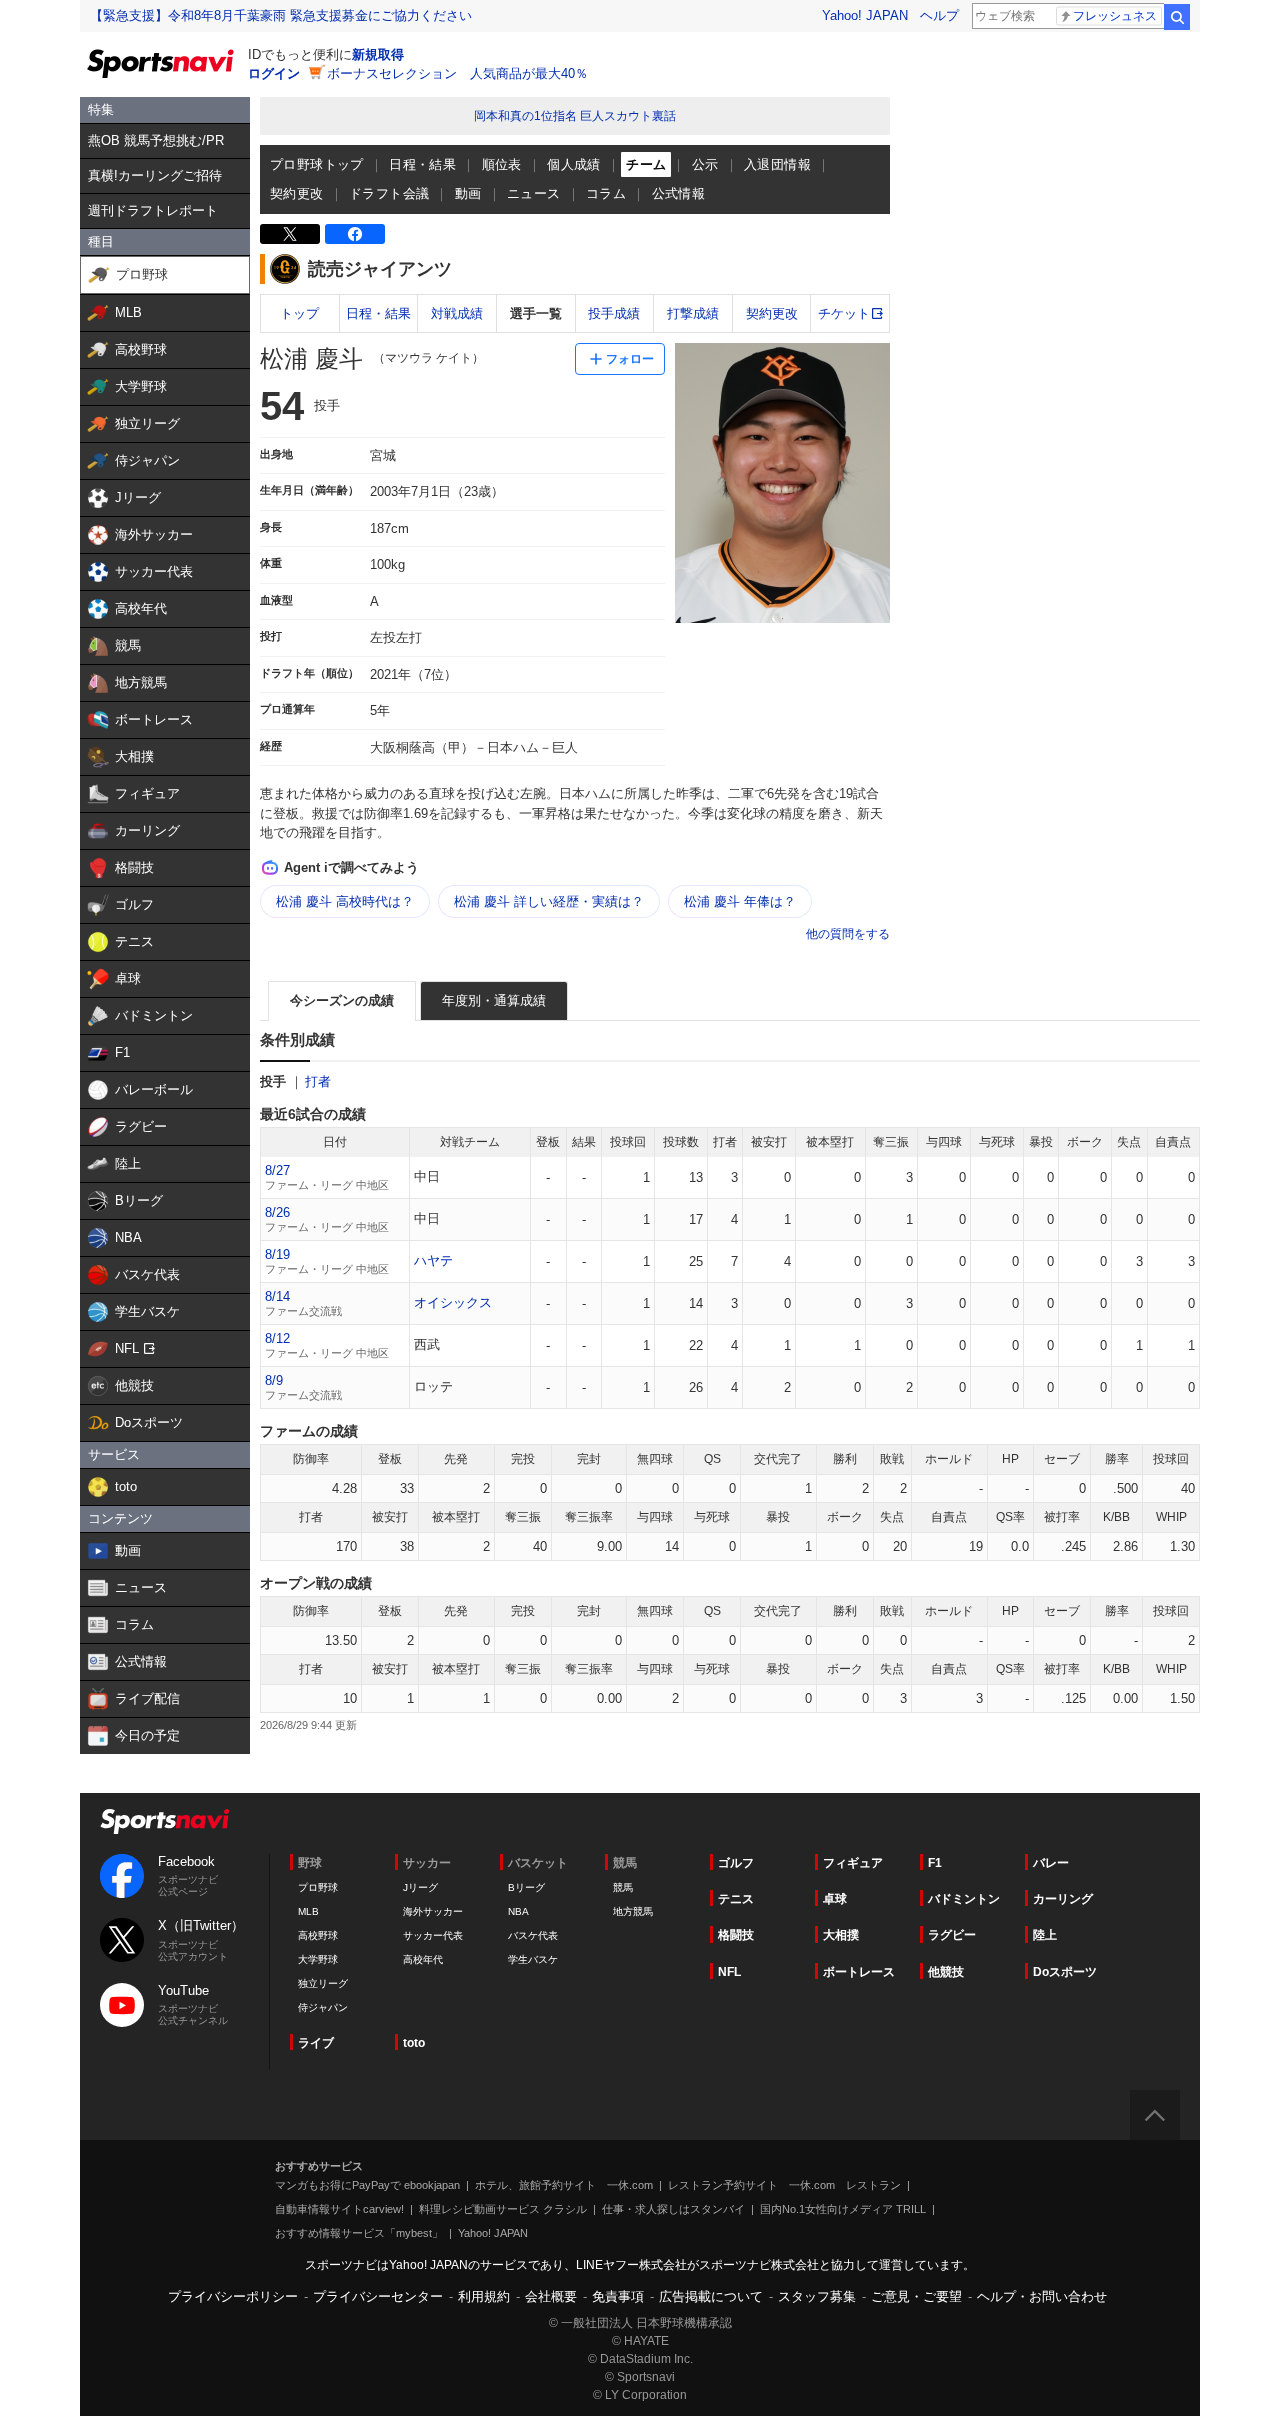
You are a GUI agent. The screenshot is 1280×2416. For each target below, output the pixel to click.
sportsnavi (165, 1821)
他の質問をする (848, 934)
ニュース (534, 193)
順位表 (502, 164)
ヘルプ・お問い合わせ (1042, 2296)
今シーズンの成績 (342, 1000)
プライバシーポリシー (233, 2296)
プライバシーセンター (378, 2296)
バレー (1051, 1863)
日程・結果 (422, 164)
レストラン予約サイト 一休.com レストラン (784, 2185)
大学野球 (318, 1959)
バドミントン (964, 1899)
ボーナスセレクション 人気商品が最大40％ (457, 73)
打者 (318, 1081)
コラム (606, 193)
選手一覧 (536, 313)
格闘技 (736, 1935)
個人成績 (574, 164)
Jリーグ (420, 1887)
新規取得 (378, 54)
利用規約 (484, 2296)
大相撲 (841, 1935)
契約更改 (297, 193)
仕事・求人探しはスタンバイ (673, 2209)
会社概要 (551, 2296)
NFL (729, 1972)
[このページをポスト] (290, 234)
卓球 (835, 1899)
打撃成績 (693, 313)
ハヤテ (433, 1260)
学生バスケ (533, 1959)
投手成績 (614, 313)
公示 (705, 164)
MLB (308, 1911)
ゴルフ (736, 1863)
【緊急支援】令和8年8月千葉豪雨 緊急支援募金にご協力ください (281, 15)
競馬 (623, 1887)
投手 (273, 1081)
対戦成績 (457, 313)
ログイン (274, 73)
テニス (736, 1899)
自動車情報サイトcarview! (339, 2209)
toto (414, 2043)
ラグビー (952, 1935)
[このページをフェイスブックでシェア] (355, 234)
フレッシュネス (1115, 16)
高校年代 (423, 1959)
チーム (646, 164)
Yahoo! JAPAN (865, 15)
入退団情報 (777, 164)
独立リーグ (323, 1983)
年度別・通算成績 (494, 1000)
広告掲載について (711, 2296)
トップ (299, 313)
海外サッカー (433, 1911)
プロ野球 (318, 1887)
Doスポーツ (1065, 1972)
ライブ (316, 2043)
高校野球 (318, 1935)
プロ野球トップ (317, 164)
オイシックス (453, 1302)
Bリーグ (526, 1887)
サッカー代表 (433, 1935)
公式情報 (679, 193)
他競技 (946, 1972)
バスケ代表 (533, 1935)
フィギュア (853, 1863)
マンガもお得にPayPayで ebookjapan (367, 2185)
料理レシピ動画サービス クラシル (503, 2209)
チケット (844, 313)
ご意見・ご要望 (916, 2296)
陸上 (1045, 1935)
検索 (1177, 17)
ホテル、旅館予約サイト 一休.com (564, 2185)
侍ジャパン (323, 2007)
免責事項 (618, 2296)
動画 (468, 193)
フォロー (630, 359)
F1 (935, 1863)
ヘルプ (939, 15)
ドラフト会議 (389, 193)
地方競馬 (633, 1911)
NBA (518, 1911)
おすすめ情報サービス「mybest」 (359, 2233)
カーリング (1063, 1899)
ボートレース (859, 1972)
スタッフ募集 (817, 2296)
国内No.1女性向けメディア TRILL (843, 2209)
